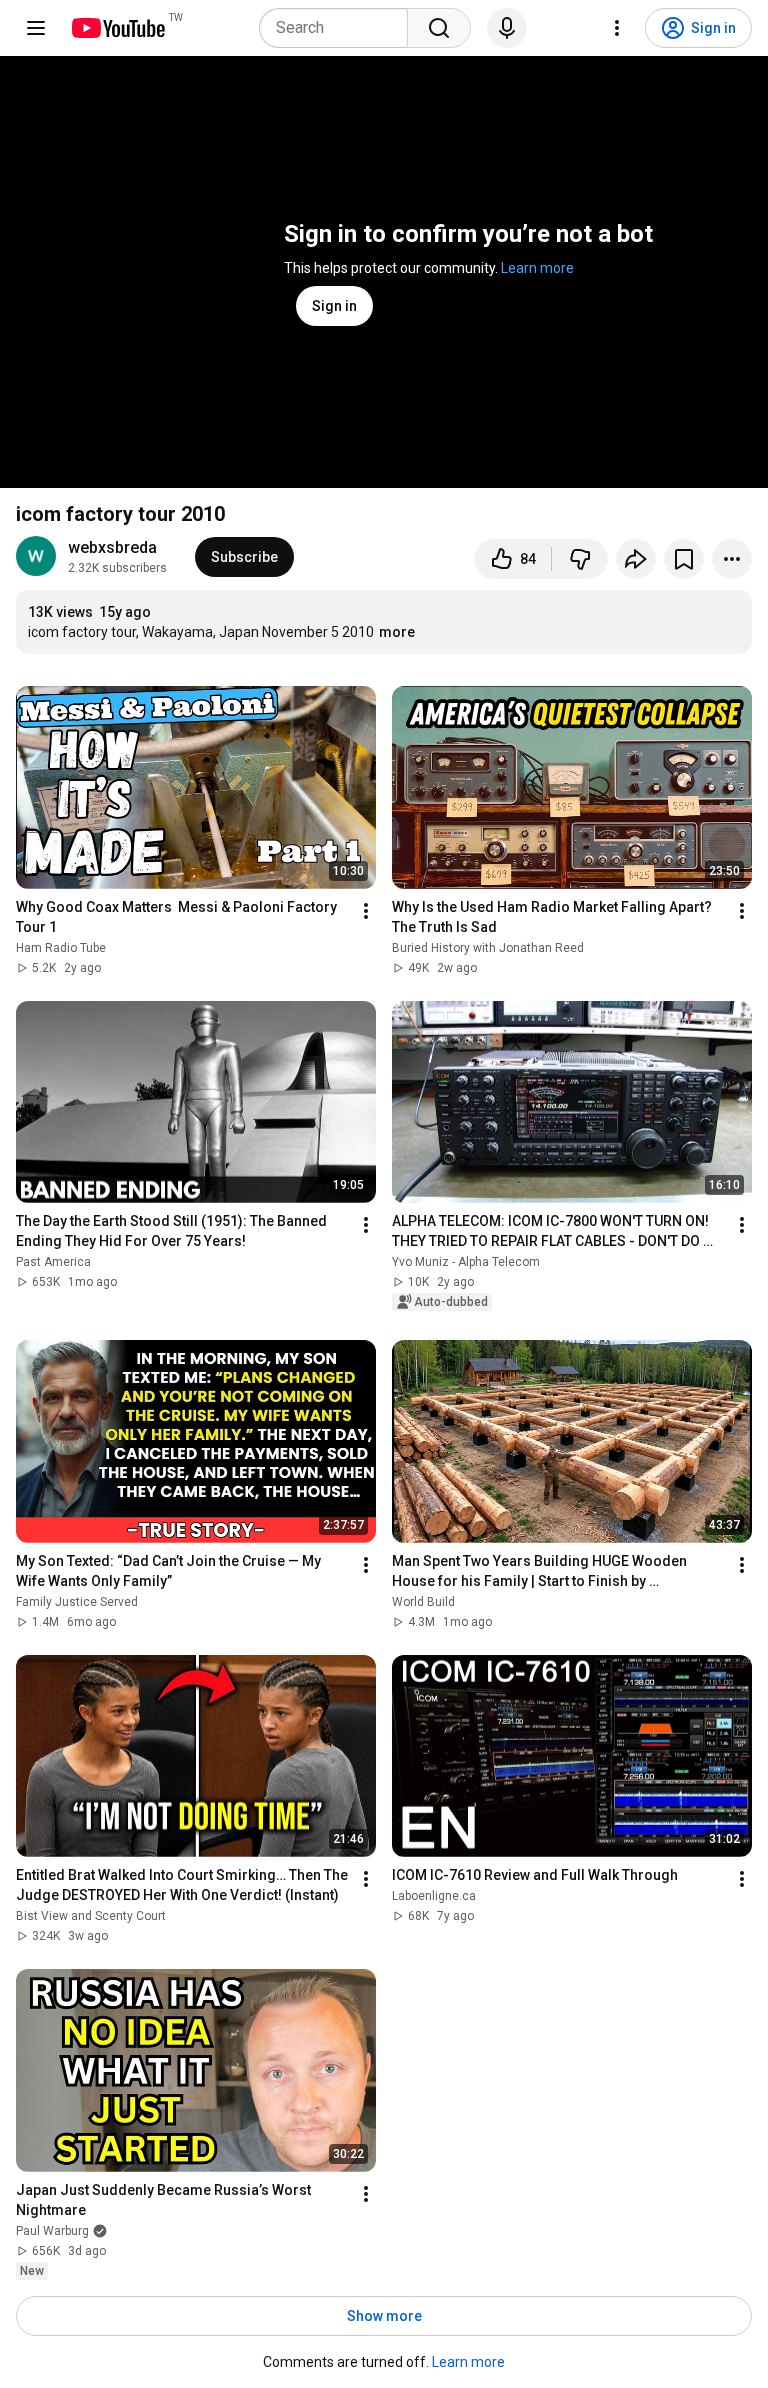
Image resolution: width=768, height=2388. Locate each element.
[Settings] (617, 28)
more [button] (397, 632)
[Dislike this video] (580, 559)
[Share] (636, 559)
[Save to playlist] (684, 559)
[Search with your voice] (507, 28)
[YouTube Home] (117, 28)
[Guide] (36, 28)
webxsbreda (112, 547)
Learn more (537, 268)
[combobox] (339, 28)
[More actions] (732, 559)
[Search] (439, 28)
